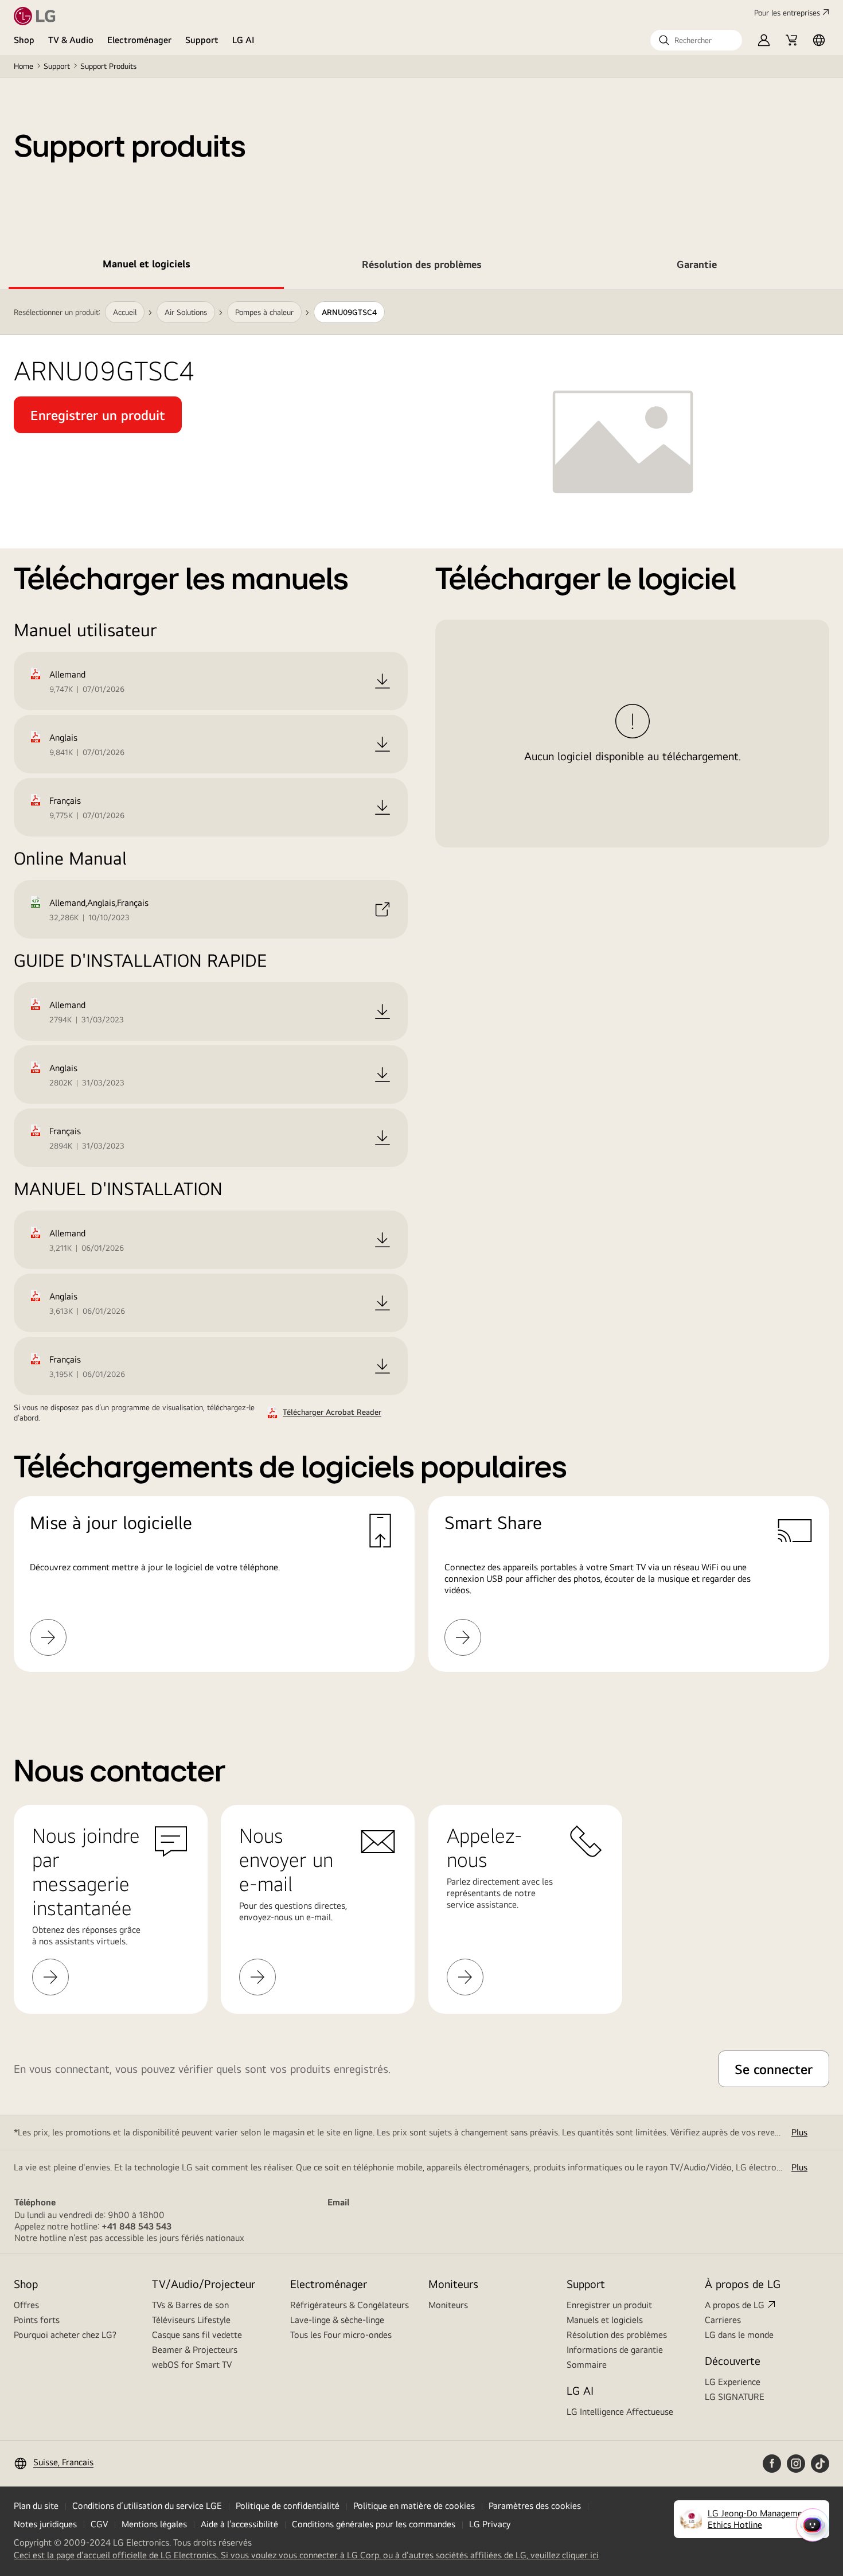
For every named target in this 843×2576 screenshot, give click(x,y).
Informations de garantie (615, 2350)
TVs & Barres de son (190, 2305)
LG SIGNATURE (735, 2397)
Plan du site (36, 2506)
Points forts (37, 2320)
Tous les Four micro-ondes (341, 2335)
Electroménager (139, 40)
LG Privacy (490, 2524)
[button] (696, 40)
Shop (24, 40)
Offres (26, 2305)
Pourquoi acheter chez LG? (65, 2335)
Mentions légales (154, 2524)
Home (24, 66)
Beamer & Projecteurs (195, 2350)
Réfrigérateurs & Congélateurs (350, 2305)
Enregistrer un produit (609, 2305)
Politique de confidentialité (288, 2506)
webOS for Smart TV (192, 2365)
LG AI (243, 40)
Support (202, 40)
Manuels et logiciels (605, 2320)
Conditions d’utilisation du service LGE (147, 2506)
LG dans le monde (739, 2335)
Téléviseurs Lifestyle (191, 2320)
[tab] (146, 266)
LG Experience (733, 2382)
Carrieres (723, 2320)
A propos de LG (735, 2305)
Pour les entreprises (787, 13)
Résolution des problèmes (617, 2335)
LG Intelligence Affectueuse (620, 2412)
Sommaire (587, 2365)
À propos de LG (743, 2284)
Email (338, 2202)
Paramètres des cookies (535, 2506)
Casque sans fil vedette (197, 2335)
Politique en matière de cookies (414, 2506)
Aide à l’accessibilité (239, 2524)
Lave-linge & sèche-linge (337, 2320)
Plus (799, 2132)
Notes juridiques (45, 2524)
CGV (99, 2524)
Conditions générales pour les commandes (374, 2524)
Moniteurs (448, 2305)
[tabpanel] (421, 995)
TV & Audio (71, 40)
